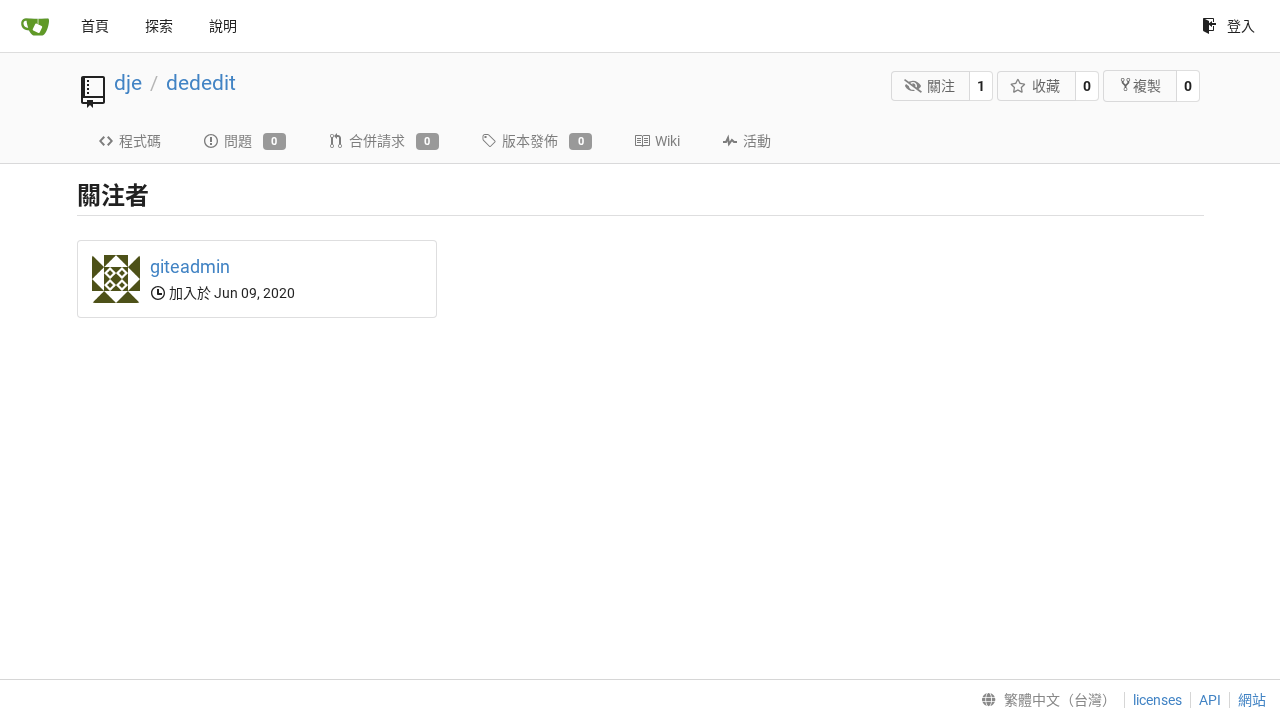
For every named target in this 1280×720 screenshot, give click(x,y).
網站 (1252, 700)
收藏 (1046, 86)
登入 (1241, 26)
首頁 (95, 26)
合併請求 (390, 141)
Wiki (667, 141)
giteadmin (190, 266)
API (1210, 700)
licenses (1157, 700)
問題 (251, 141)
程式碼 (140, 141)
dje (128, 83)
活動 (757, 141)
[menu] (1044, 700)
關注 (941, 86)
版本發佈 (543, 141)
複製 (1147, 86)
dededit (201, 83)
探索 (159, 26)
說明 (223, 26)
